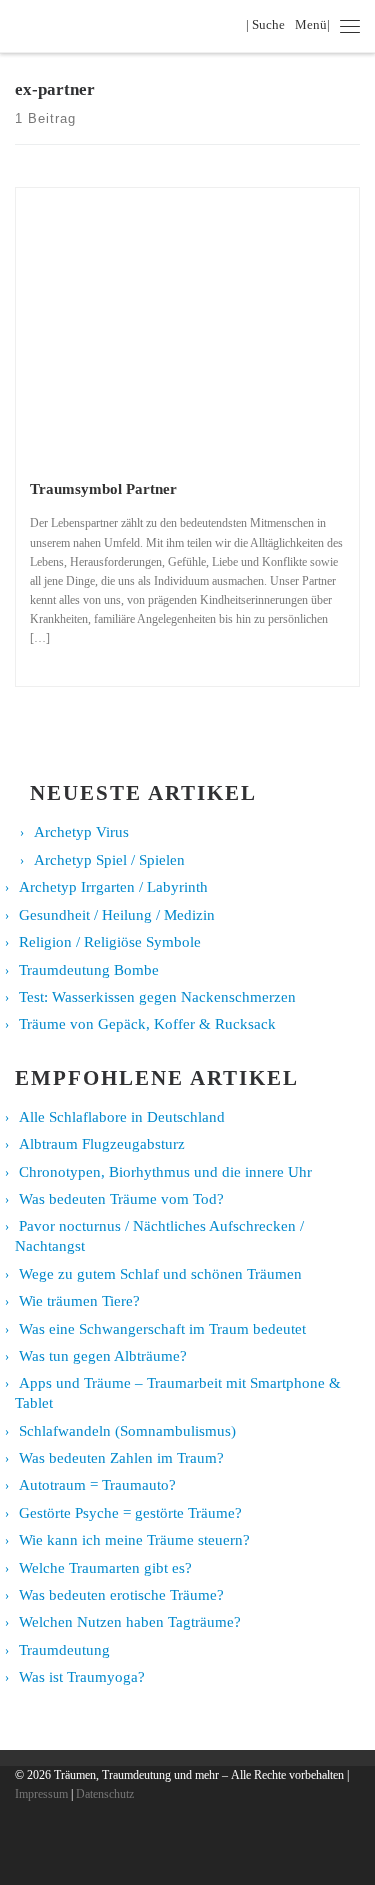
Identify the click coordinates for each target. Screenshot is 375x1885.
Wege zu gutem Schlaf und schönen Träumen (160, 1274)
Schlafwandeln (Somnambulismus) (127, 1431)
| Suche (269, 24)
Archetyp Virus (81, 832)
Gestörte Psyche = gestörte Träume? (130, 1513)
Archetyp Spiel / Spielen (109, 860)
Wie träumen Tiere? (79, 1301)
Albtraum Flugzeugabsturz (102, 1144)
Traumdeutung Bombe (89, 970)
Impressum (41, 1794)
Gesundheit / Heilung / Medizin (117, 915)
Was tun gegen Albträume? (103, 1356)
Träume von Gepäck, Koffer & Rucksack (147, 1024)
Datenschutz (105, 1794)
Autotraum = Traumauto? (97, 1485)
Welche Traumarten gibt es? (105, 1568)
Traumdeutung (64, 1650)
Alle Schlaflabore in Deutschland (122, 1117)
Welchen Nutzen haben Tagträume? (130, 1622)
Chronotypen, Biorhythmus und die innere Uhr (165, 1172)
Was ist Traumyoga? (82, 1677)
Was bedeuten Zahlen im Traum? (121, 1458)
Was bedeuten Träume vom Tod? (121, 1199)
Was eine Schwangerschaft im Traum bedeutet (162, 1329)
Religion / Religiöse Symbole (110, 942)
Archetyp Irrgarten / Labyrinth (113, 887)
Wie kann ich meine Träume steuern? (134, 1540)
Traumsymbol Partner (103, 488)
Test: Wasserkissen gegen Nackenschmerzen (157, 997)
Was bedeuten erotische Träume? (121, 1595)
